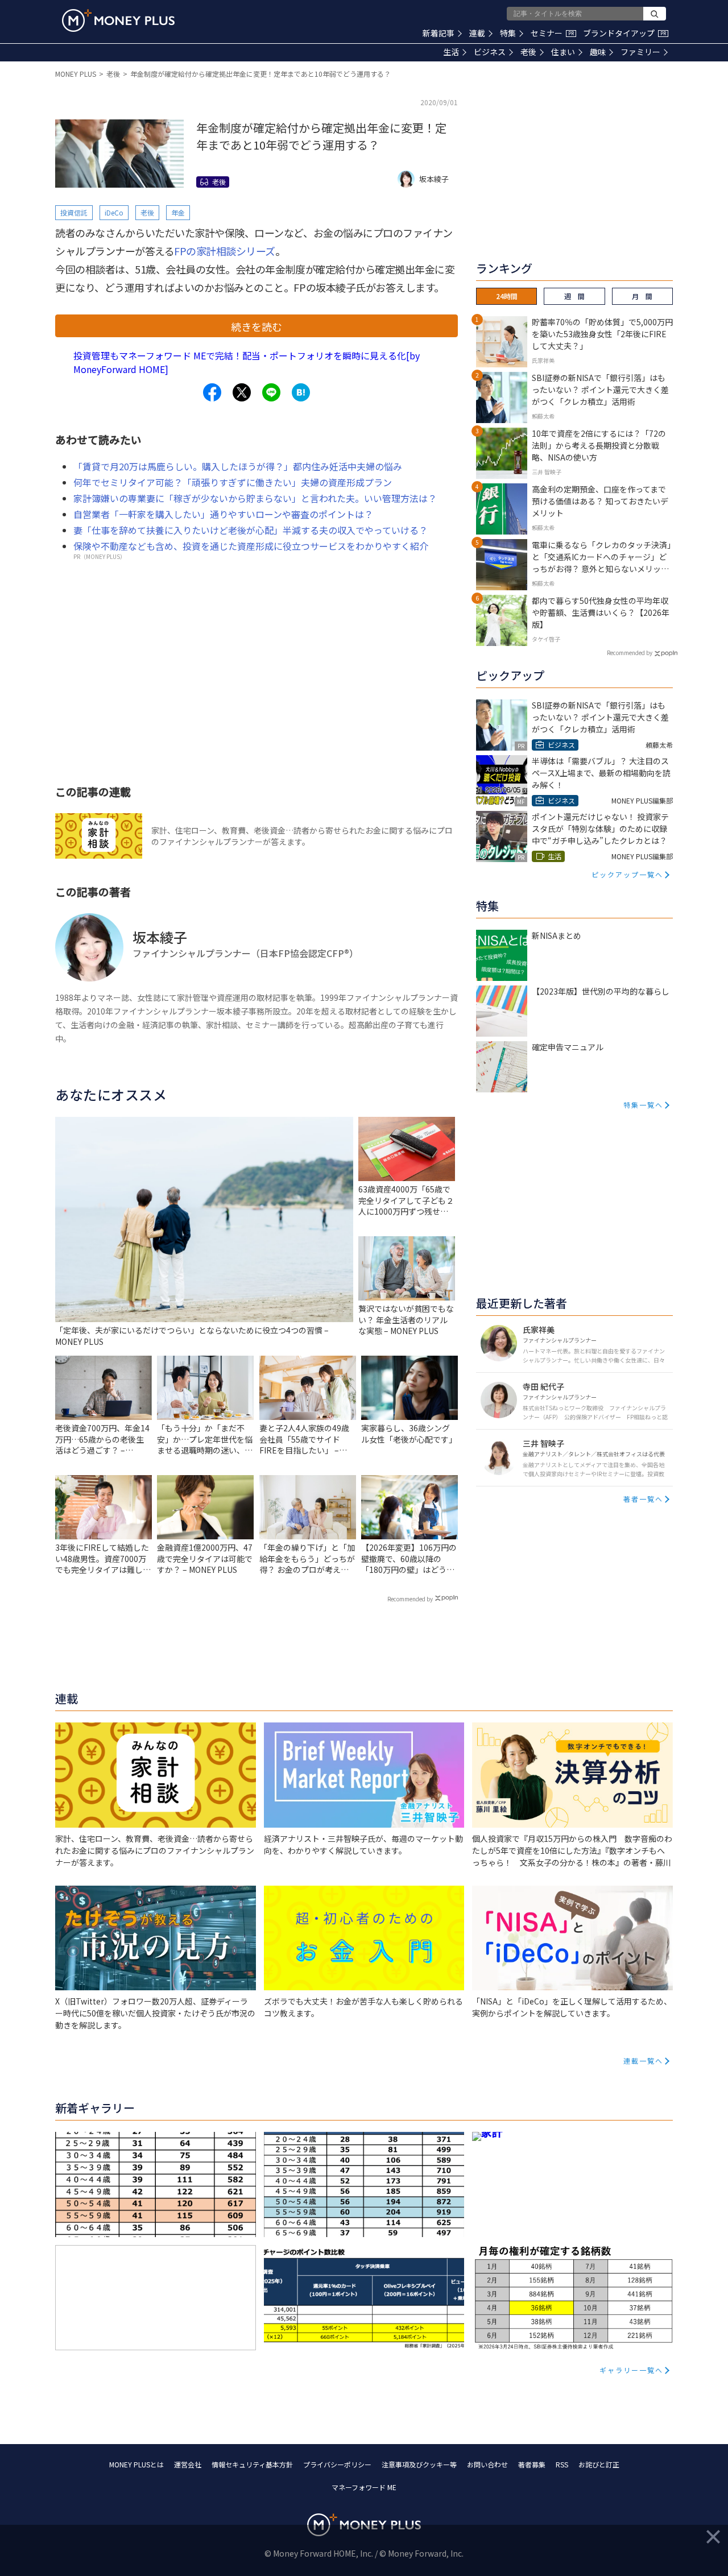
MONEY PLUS (76, 74)
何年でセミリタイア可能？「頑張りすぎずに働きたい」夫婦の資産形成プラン (233, 482)
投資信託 (74, 212)
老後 (528, 52)
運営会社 (188, 2464)
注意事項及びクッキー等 (419, 2464)
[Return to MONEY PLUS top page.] (118, 20)
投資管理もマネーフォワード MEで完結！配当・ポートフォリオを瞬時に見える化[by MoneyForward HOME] (247, 362)
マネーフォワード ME (364, 2487)
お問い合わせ (487, 2464)
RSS (562, 2464)
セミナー (552, 33)
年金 (178, 212)
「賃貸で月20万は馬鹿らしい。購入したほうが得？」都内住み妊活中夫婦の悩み (238, 466)
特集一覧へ (643, 1105)
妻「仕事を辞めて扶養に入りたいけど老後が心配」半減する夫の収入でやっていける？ (251, 530)
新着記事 (439, 33)
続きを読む (257, 326)
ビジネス (490, 52)
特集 (508, 33)
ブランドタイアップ (624, 33)
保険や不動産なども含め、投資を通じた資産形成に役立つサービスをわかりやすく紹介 (251, 546)
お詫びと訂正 (599, 2464)
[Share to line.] (271, 392)
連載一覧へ (643, 2061)
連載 (477, 33)
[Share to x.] (242, 392)
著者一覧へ (643, 1499)
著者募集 (532, 2464)
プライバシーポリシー (337, 2464)
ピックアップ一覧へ (627, 874)
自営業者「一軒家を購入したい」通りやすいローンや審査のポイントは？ (223, 514)
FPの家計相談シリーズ (225, 251)
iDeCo (114, 212)
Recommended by (410, 1599)
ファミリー (640, 52)
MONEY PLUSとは (136, 2464)
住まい (563, 52)
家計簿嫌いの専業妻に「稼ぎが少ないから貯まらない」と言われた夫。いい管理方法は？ (255, 498)
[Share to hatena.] (301, 392)
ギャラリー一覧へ (631, 2370)
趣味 (598, 52)
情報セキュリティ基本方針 (252, 2464)
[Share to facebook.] (212, 392)
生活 (451, 52)
